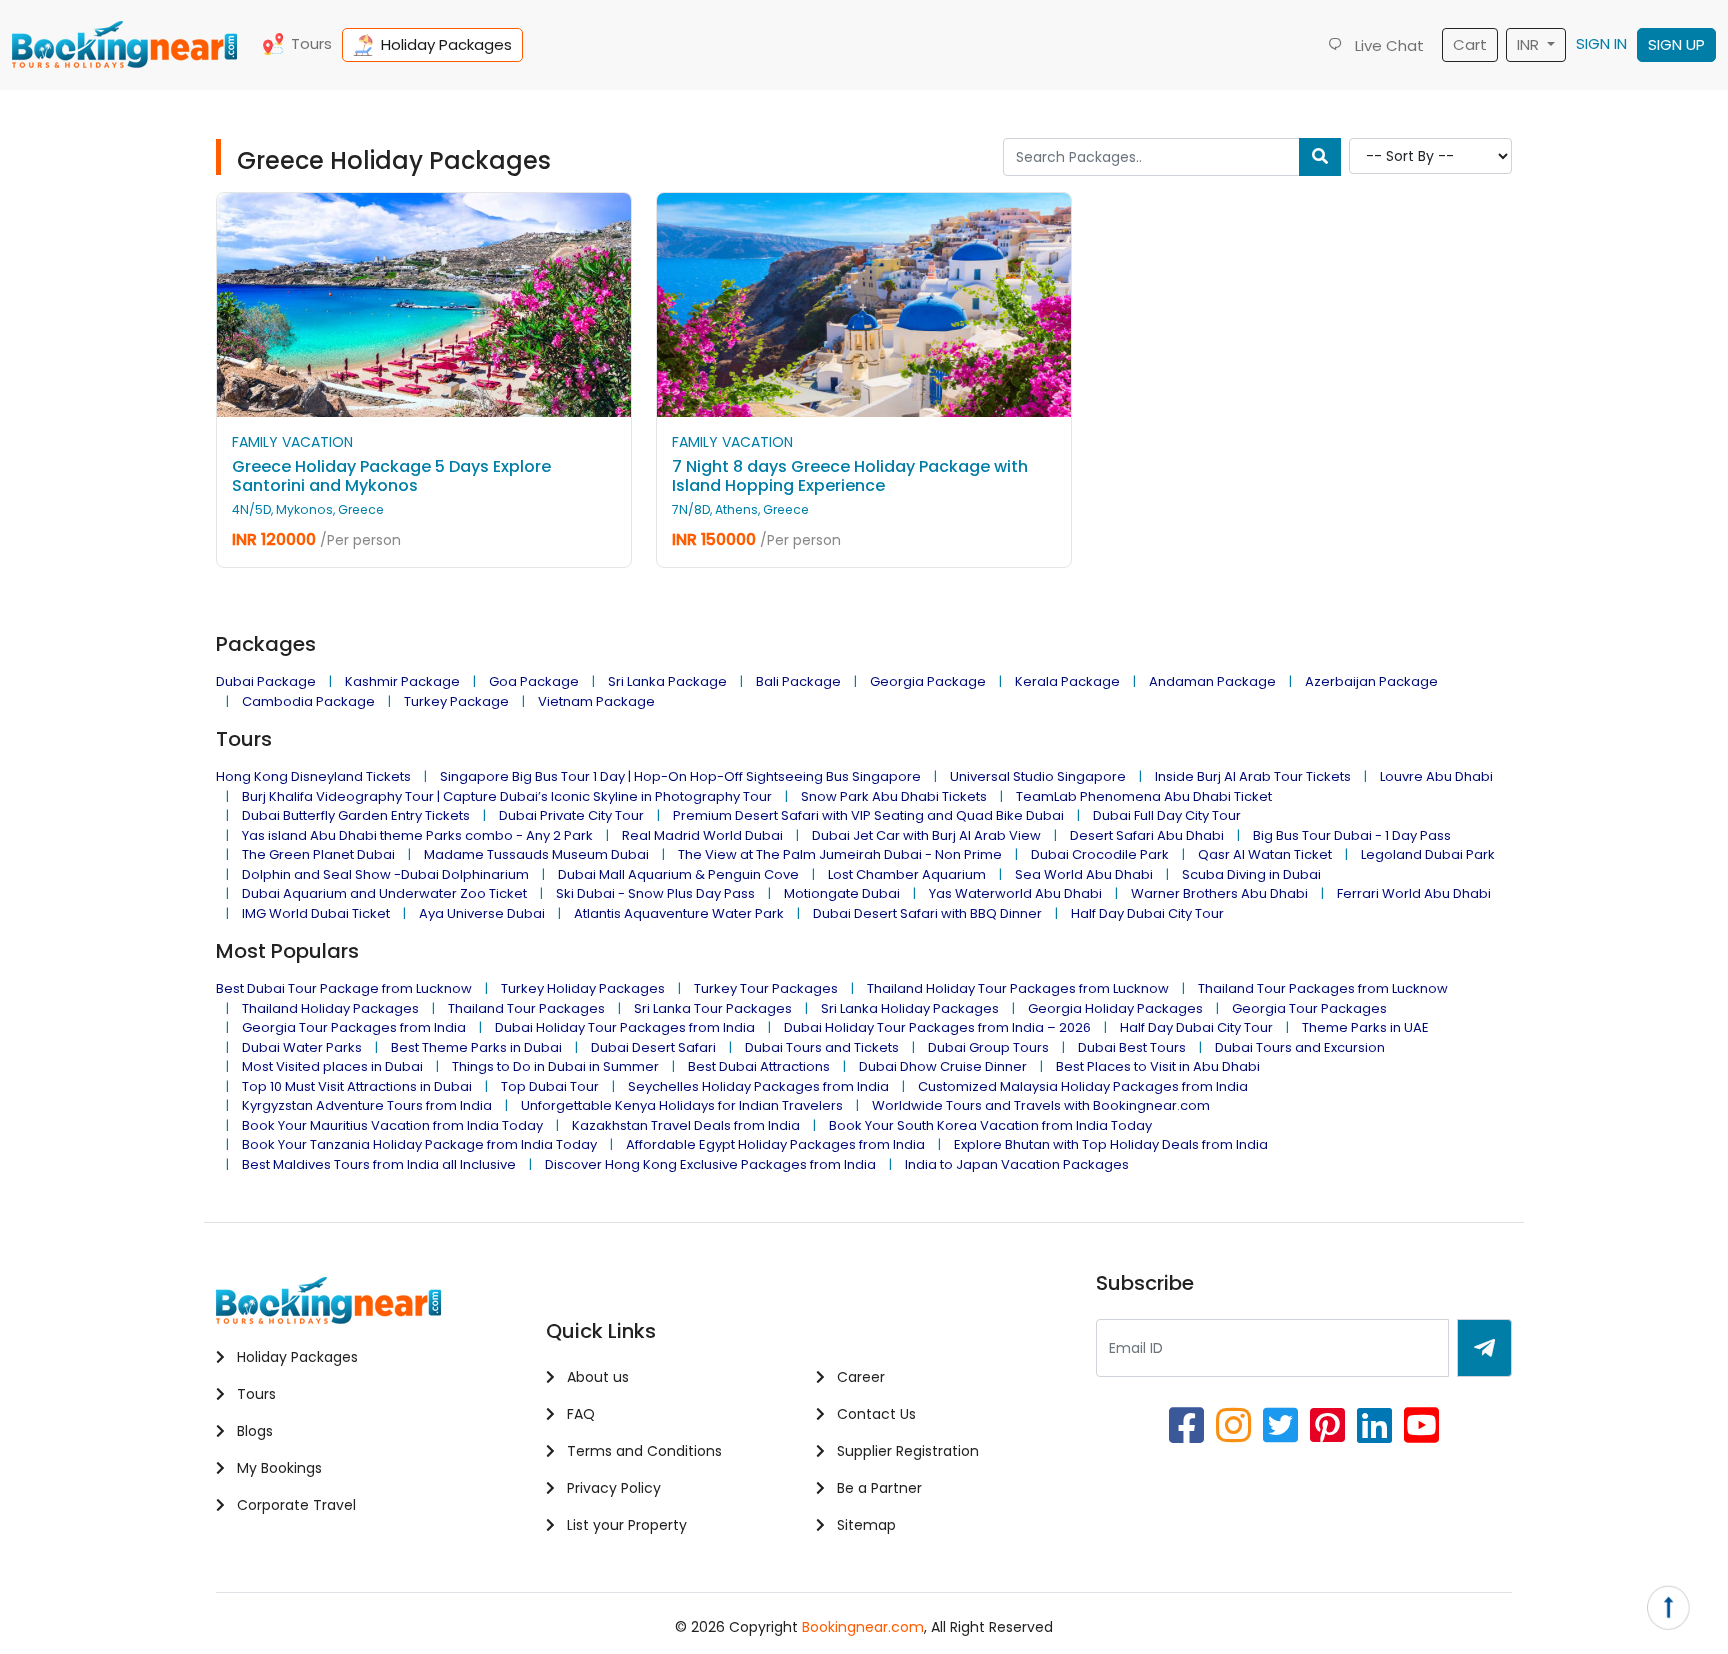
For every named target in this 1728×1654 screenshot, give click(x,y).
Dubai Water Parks (302, 1047)
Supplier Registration (906, 1451)
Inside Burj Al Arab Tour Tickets (1253, 776)
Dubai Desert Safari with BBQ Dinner (927, 913)
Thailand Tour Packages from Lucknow (1323, 988)
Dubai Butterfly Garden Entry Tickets (356, 815)
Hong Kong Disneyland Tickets (313, 776)
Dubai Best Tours (1132, 1047)
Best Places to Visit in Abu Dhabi (1158, 1066)
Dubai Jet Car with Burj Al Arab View (926, 835)
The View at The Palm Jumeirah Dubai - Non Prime (840, 854)
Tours (311, 43)
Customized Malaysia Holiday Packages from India (1083, 1086)
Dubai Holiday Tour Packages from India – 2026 (937, 1027)
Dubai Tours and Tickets (822, 1047)
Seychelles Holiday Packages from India (758, 1086)
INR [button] (1530, 44)
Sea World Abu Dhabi (1084, 874)
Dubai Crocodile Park (1100, 854)
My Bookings (277, 1468)
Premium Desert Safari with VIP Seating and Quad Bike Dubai (868, 815)
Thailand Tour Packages (526, 1008)
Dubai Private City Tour (571, 815)
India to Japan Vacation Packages (1017, 1164)
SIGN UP (1676, 44)
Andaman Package (1212, 681)
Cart (1470, 44)
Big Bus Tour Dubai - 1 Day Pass (1352, 835)
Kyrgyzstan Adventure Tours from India (367, 1105)
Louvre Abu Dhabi (1436, 776)
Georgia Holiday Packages (1115, 1008)
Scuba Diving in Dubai (1251, 874)
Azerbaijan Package (1371, 681)
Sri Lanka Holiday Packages (910, 1008)
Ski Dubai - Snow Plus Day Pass (655, 893)
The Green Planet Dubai (318, 854)
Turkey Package (456, 701)
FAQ (579, 1414)
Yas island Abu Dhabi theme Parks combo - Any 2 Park (417, 835)
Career (859, 1377)
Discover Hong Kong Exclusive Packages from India (710, 1164)
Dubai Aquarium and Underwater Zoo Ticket (384, 893)
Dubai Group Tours (988, 1047)
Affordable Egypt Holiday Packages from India (775, 1144)
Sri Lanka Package (667, 681)
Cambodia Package (308, 701)
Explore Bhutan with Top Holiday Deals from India (1111, 1144)
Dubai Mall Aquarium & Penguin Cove (678, 874)
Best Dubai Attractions (759, 1066)
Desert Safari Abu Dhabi (1147, 835)
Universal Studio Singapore (1038, 776)
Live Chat (1387, 45)
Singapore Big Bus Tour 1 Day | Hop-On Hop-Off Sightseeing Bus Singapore (680, 776)
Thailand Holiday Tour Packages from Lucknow (1018, 988)
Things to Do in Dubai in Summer (555, 1066)
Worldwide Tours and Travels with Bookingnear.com (1041, 1105)
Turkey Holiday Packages (583, 988)
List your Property (625, 1525)
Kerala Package (1067, 681)
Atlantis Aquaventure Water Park (679, 913)
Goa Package (534, 681)
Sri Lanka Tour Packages (713, 1008)
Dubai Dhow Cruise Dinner (943, 1066)
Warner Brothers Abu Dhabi (1219, 893)
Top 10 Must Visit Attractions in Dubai (357, 1086)
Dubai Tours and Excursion (1300, 1047)
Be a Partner (877, 1488)
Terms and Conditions (642, 1451)
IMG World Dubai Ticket (316, 913)
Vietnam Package (596, 701)
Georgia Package (928, 681)
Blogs (253, 1431)
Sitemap (864, 1525)
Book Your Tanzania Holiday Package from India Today (419, 1144)
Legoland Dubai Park (1428, 854)
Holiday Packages (446, 44)
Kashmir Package (402, 681)
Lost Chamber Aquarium (907, 874)
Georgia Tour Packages (1309, 1008)
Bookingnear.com (863, 1627)
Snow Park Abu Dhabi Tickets (894, 796)
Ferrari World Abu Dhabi (1414, 893)
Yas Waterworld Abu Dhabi (1015, 893)
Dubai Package (266, 681)
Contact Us (874, 1414)
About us (596, 1377)
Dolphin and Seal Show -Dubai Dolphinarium (385, 874)
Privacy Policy (612, 1488)
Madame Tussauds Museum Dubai (536, 854)
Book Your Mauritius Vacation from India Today (392, 1125)
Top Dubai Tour (550, 1086)
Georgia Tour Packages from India (354, 1027)
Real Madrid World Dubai (702, 835)
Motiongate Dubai (842, 893)
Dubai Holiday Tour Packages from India (625, 1027)
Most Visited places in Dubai (332, 1066)
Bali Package (798, 681)
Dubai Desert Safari (653, 1047)
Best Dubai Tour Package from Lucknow (344, 988)
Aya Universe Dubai (482, 913)
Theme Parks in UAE (1365, 1027)
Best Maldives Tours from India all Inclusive (379, 1164)
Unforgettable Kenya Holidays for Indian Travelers (682, 1105)
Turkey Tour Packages (766, 988)
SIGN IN (1601, 43)
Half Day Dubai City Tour (1147, 913)
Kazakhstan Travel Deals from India (686, 1125)
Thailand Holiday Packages (330, 1008)
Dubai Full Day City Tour (1167, 815)
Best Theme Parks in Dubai (476, 1047)
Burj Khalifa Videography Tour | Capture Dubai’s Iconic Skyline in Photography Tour (507, 796)
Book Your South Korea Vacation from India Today (990, 1125)
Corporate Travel (294, 1505)
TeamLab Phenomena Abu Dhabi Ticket (1144, 796)
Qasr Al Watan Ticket (1265, 854)
